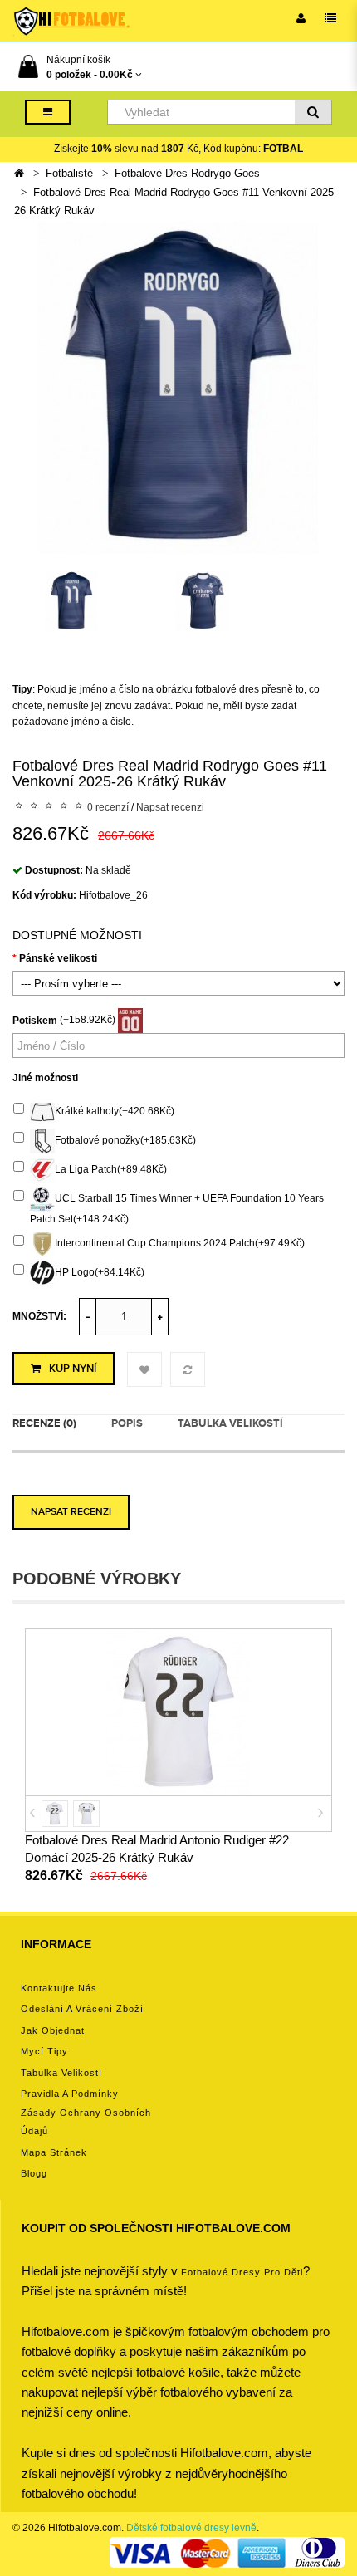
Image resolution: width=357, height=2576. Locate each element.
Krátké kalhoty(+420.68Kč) (115, 1111)
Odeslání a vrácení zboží (82, 2009)
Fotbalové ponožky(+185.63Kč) (125, 1140)
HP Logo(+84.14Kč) (100, 1273)
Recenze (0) (44, 1423)
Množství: (39, 1316)
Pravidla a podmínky (70, 2094)
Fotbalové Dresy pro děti (242, 2272)
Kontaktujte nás (59, 1988)
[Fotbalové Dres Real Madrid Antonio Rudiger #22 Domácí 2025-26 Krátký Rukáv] (178, 1712)
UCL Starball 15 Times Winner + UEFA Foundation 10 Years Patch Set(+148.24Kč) (177, 1209)
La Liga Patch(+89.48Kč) (111, 1169)
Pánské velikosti (58, 958)
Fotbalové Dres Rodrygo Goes (187, 173)
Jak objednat (53, 2030)
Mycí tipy (44, 2051)
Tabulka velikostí (230, 1423)
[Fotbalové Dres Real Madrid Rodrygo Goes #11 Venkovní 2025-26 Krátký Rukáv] (178, 387)
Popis (127, 1423)
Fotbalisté (69, 173)
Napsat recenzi (170, 807)
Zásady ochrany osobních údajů (86, 2122)
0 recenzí (108, 807)
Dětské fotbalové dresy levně (191, 2528)
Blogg (34, 2173)
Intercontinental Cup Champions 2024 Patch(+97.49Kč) (180, 1244)
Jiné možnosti (45, 1078)
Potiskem (35, 1021)
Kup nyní (73, 1369)
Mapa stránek (54, 2152)
